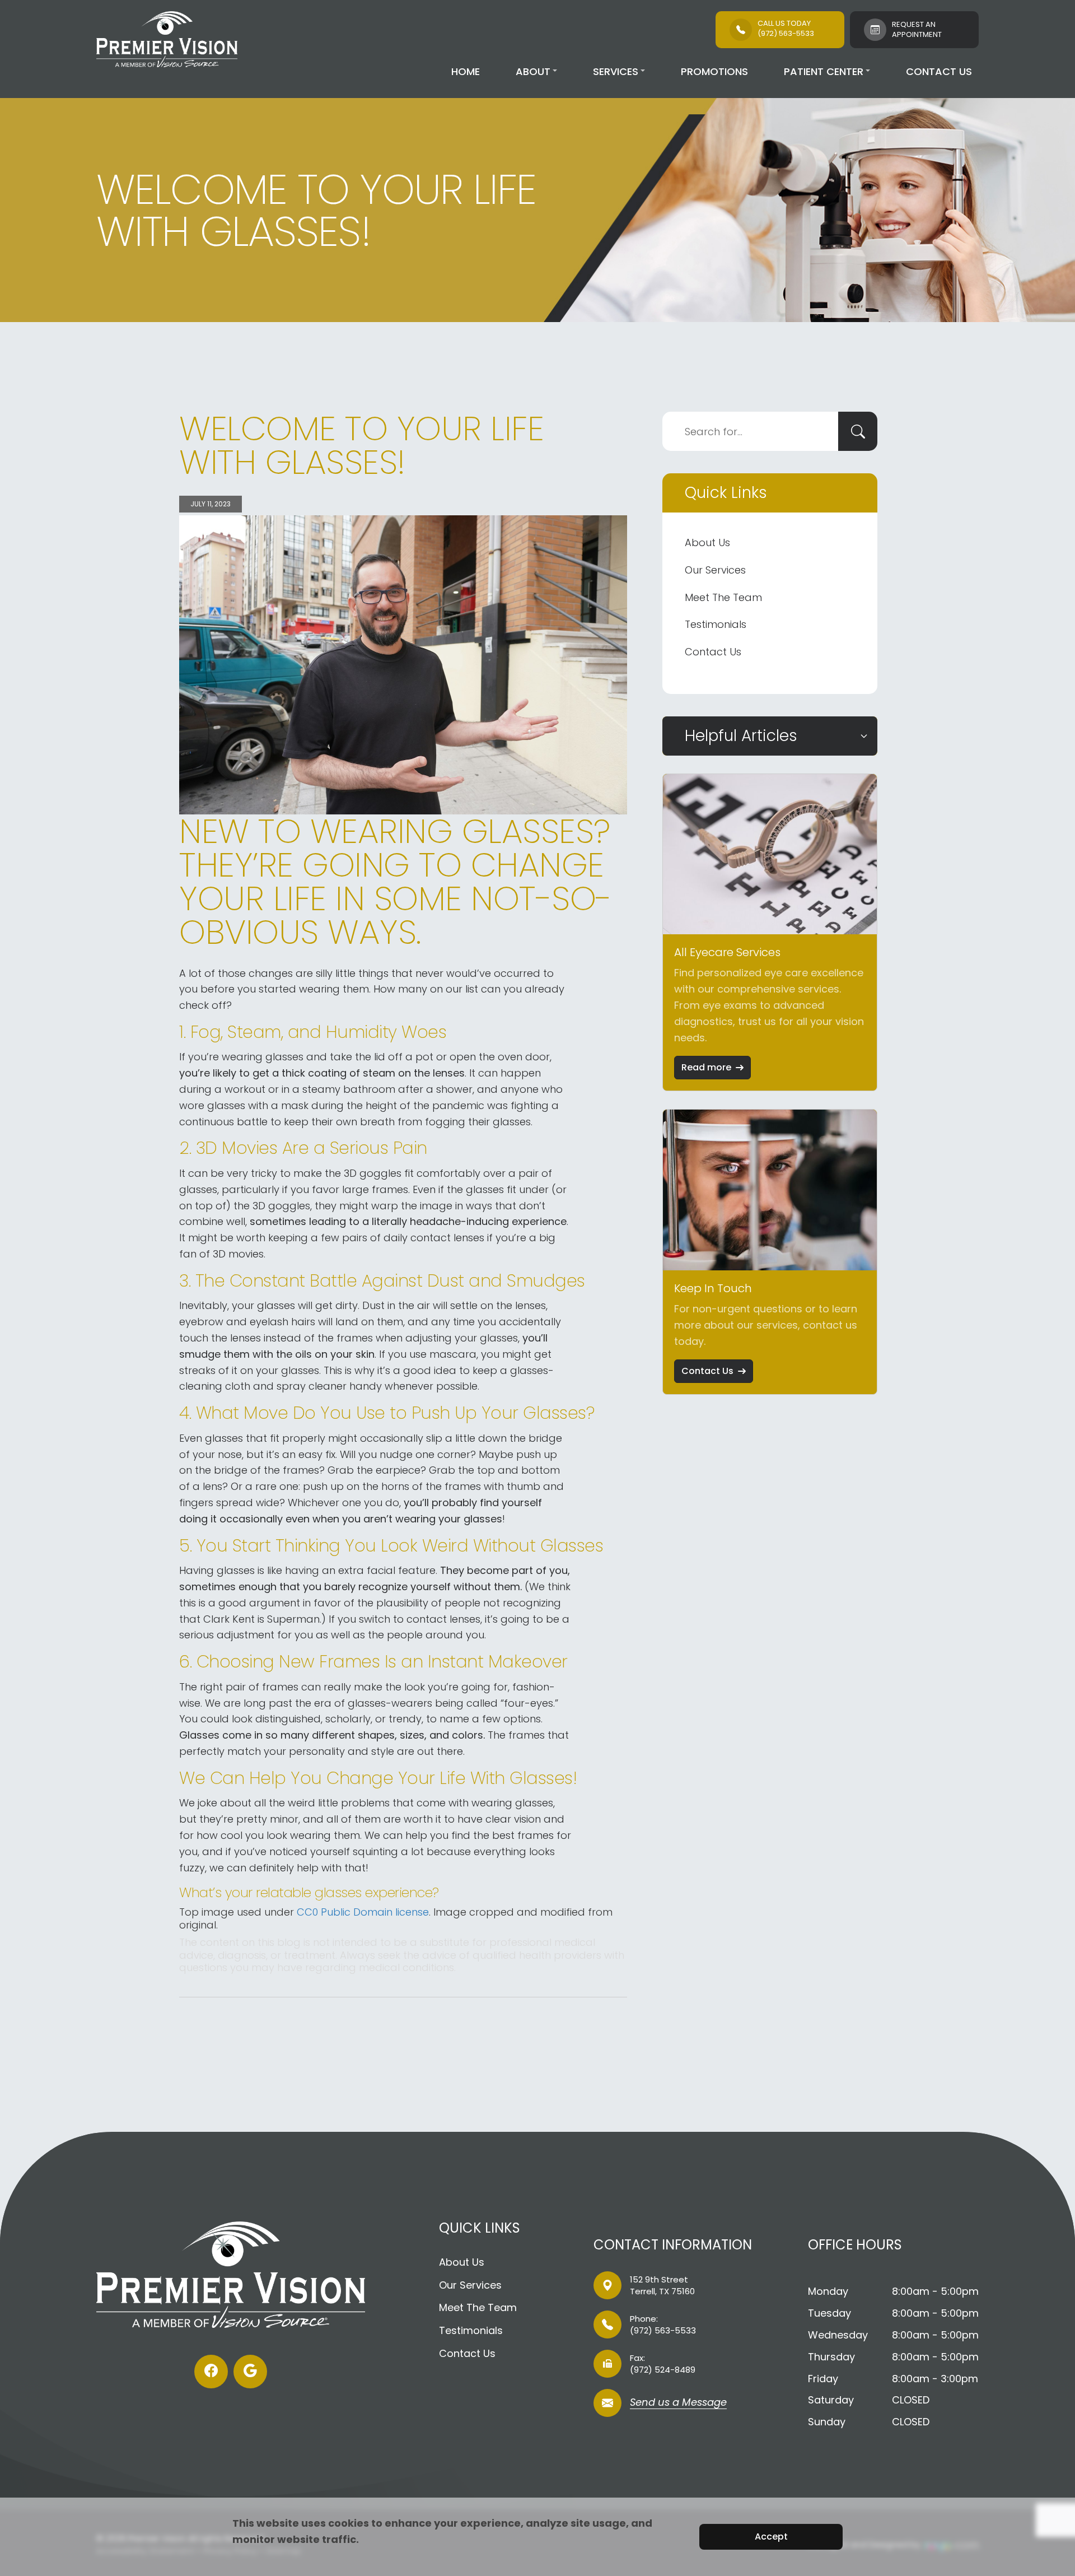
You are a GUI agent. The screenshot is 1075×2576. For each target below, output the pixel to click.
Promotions (714, 71)
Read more (706, 1067)
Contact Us (939, 71)
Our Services (715, 570)
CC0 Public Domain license (363, 1912)
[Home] (167, 39)
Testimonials (716, 624)
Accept (771, 2537)
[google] (250, 2372)
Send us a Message (678, 2403)
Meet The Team (723, 597)
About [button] (533, 71)
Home (466, 71)
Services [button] (616, 71)
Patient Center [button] (824, 71)
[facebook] (211, 2372)
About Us (707, 542)
